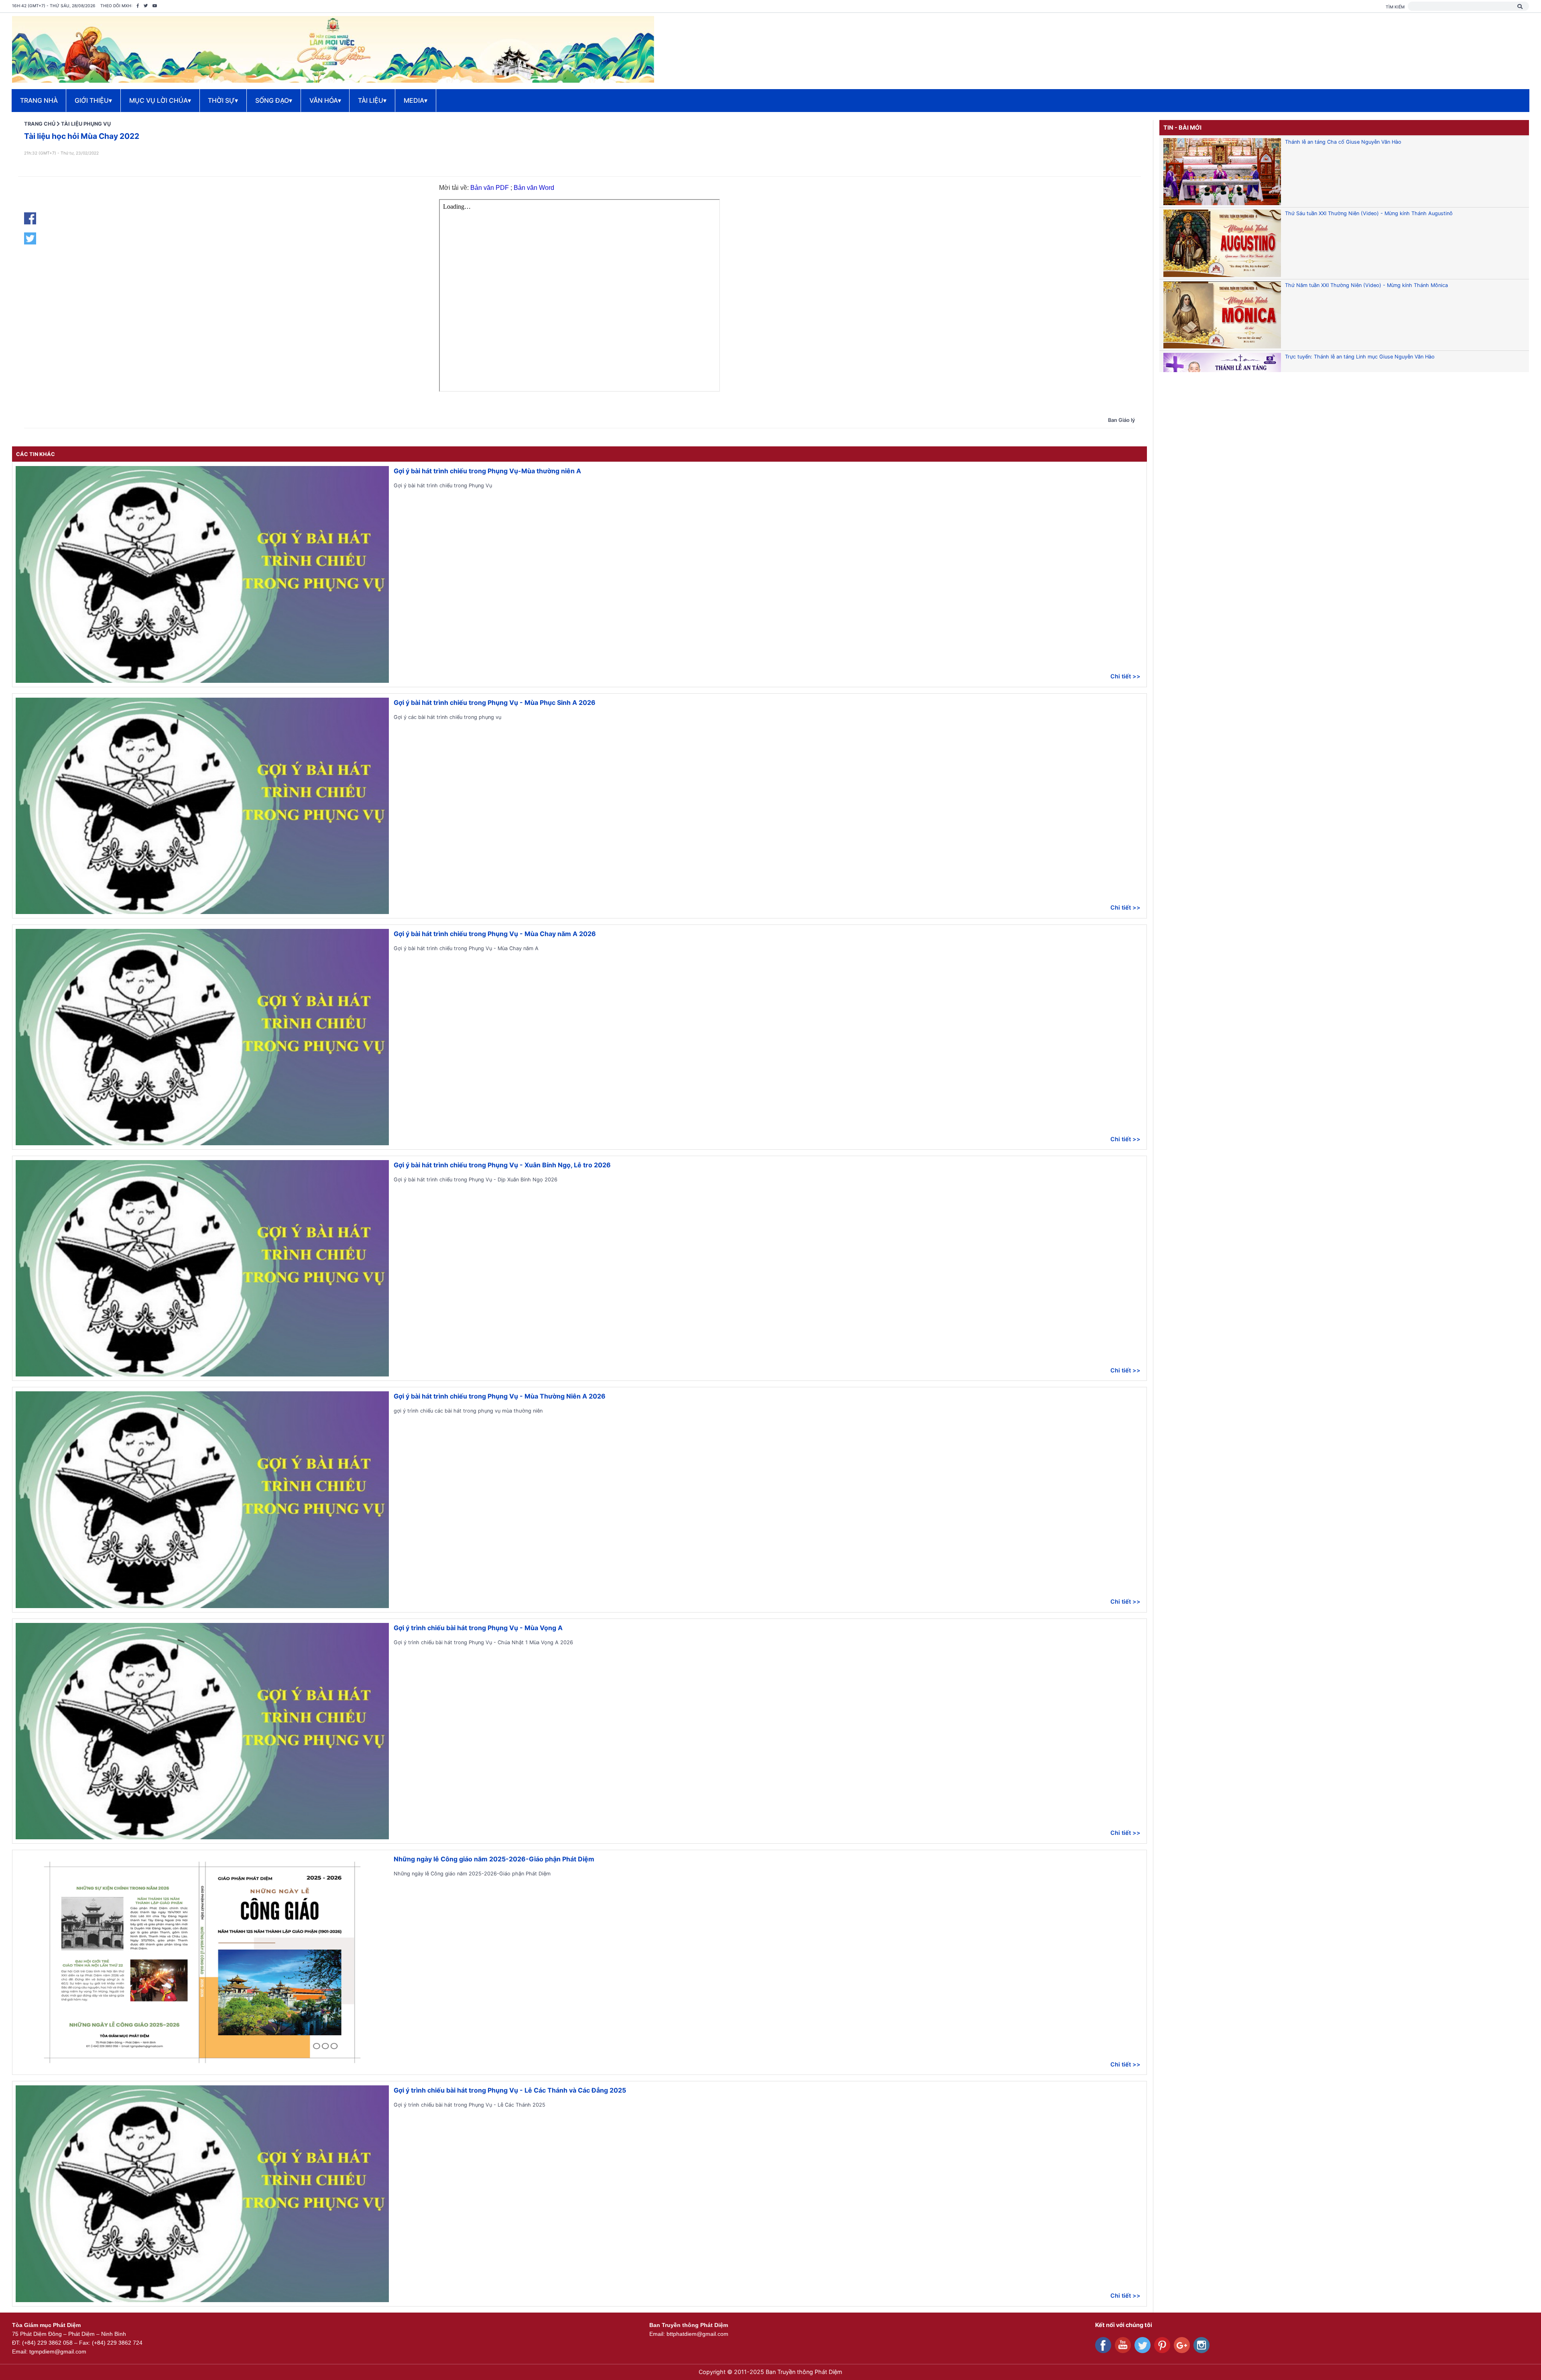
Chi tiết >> (1125, 676)
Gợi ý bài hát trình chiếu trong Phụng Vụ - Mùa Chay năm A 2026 (495, 934)
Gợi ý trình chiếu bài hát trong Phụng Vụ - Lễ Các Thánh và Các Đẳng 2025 (510, 2090)
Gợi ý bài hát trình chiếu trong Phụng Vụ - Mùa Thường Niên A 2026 (500, 1396)
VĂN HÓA (325, 100)
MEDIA (416, 100)
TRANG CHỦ (40, 124)
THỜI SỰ (223, 100)
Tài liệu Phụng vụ (86, 124)
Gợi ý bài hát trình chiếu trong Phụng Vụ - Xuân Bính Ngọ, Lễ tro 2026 (502, 1165)
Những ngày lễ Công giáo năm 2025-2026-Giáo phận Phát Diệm (494, 1859)
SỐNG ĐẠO (274, 100)
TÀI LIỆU (372, 100)
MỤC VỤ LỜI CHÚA (160, 100)
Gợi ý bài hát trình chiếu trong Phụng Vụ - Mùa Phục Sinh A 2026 (495, 702)
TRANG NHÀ (39, 100)
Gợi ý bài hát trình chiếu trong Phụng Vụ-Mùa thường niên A (487, 471)
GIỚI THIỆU (93, 100)
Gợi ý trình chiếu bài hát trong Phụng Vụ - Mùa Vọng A (478, 1628)
